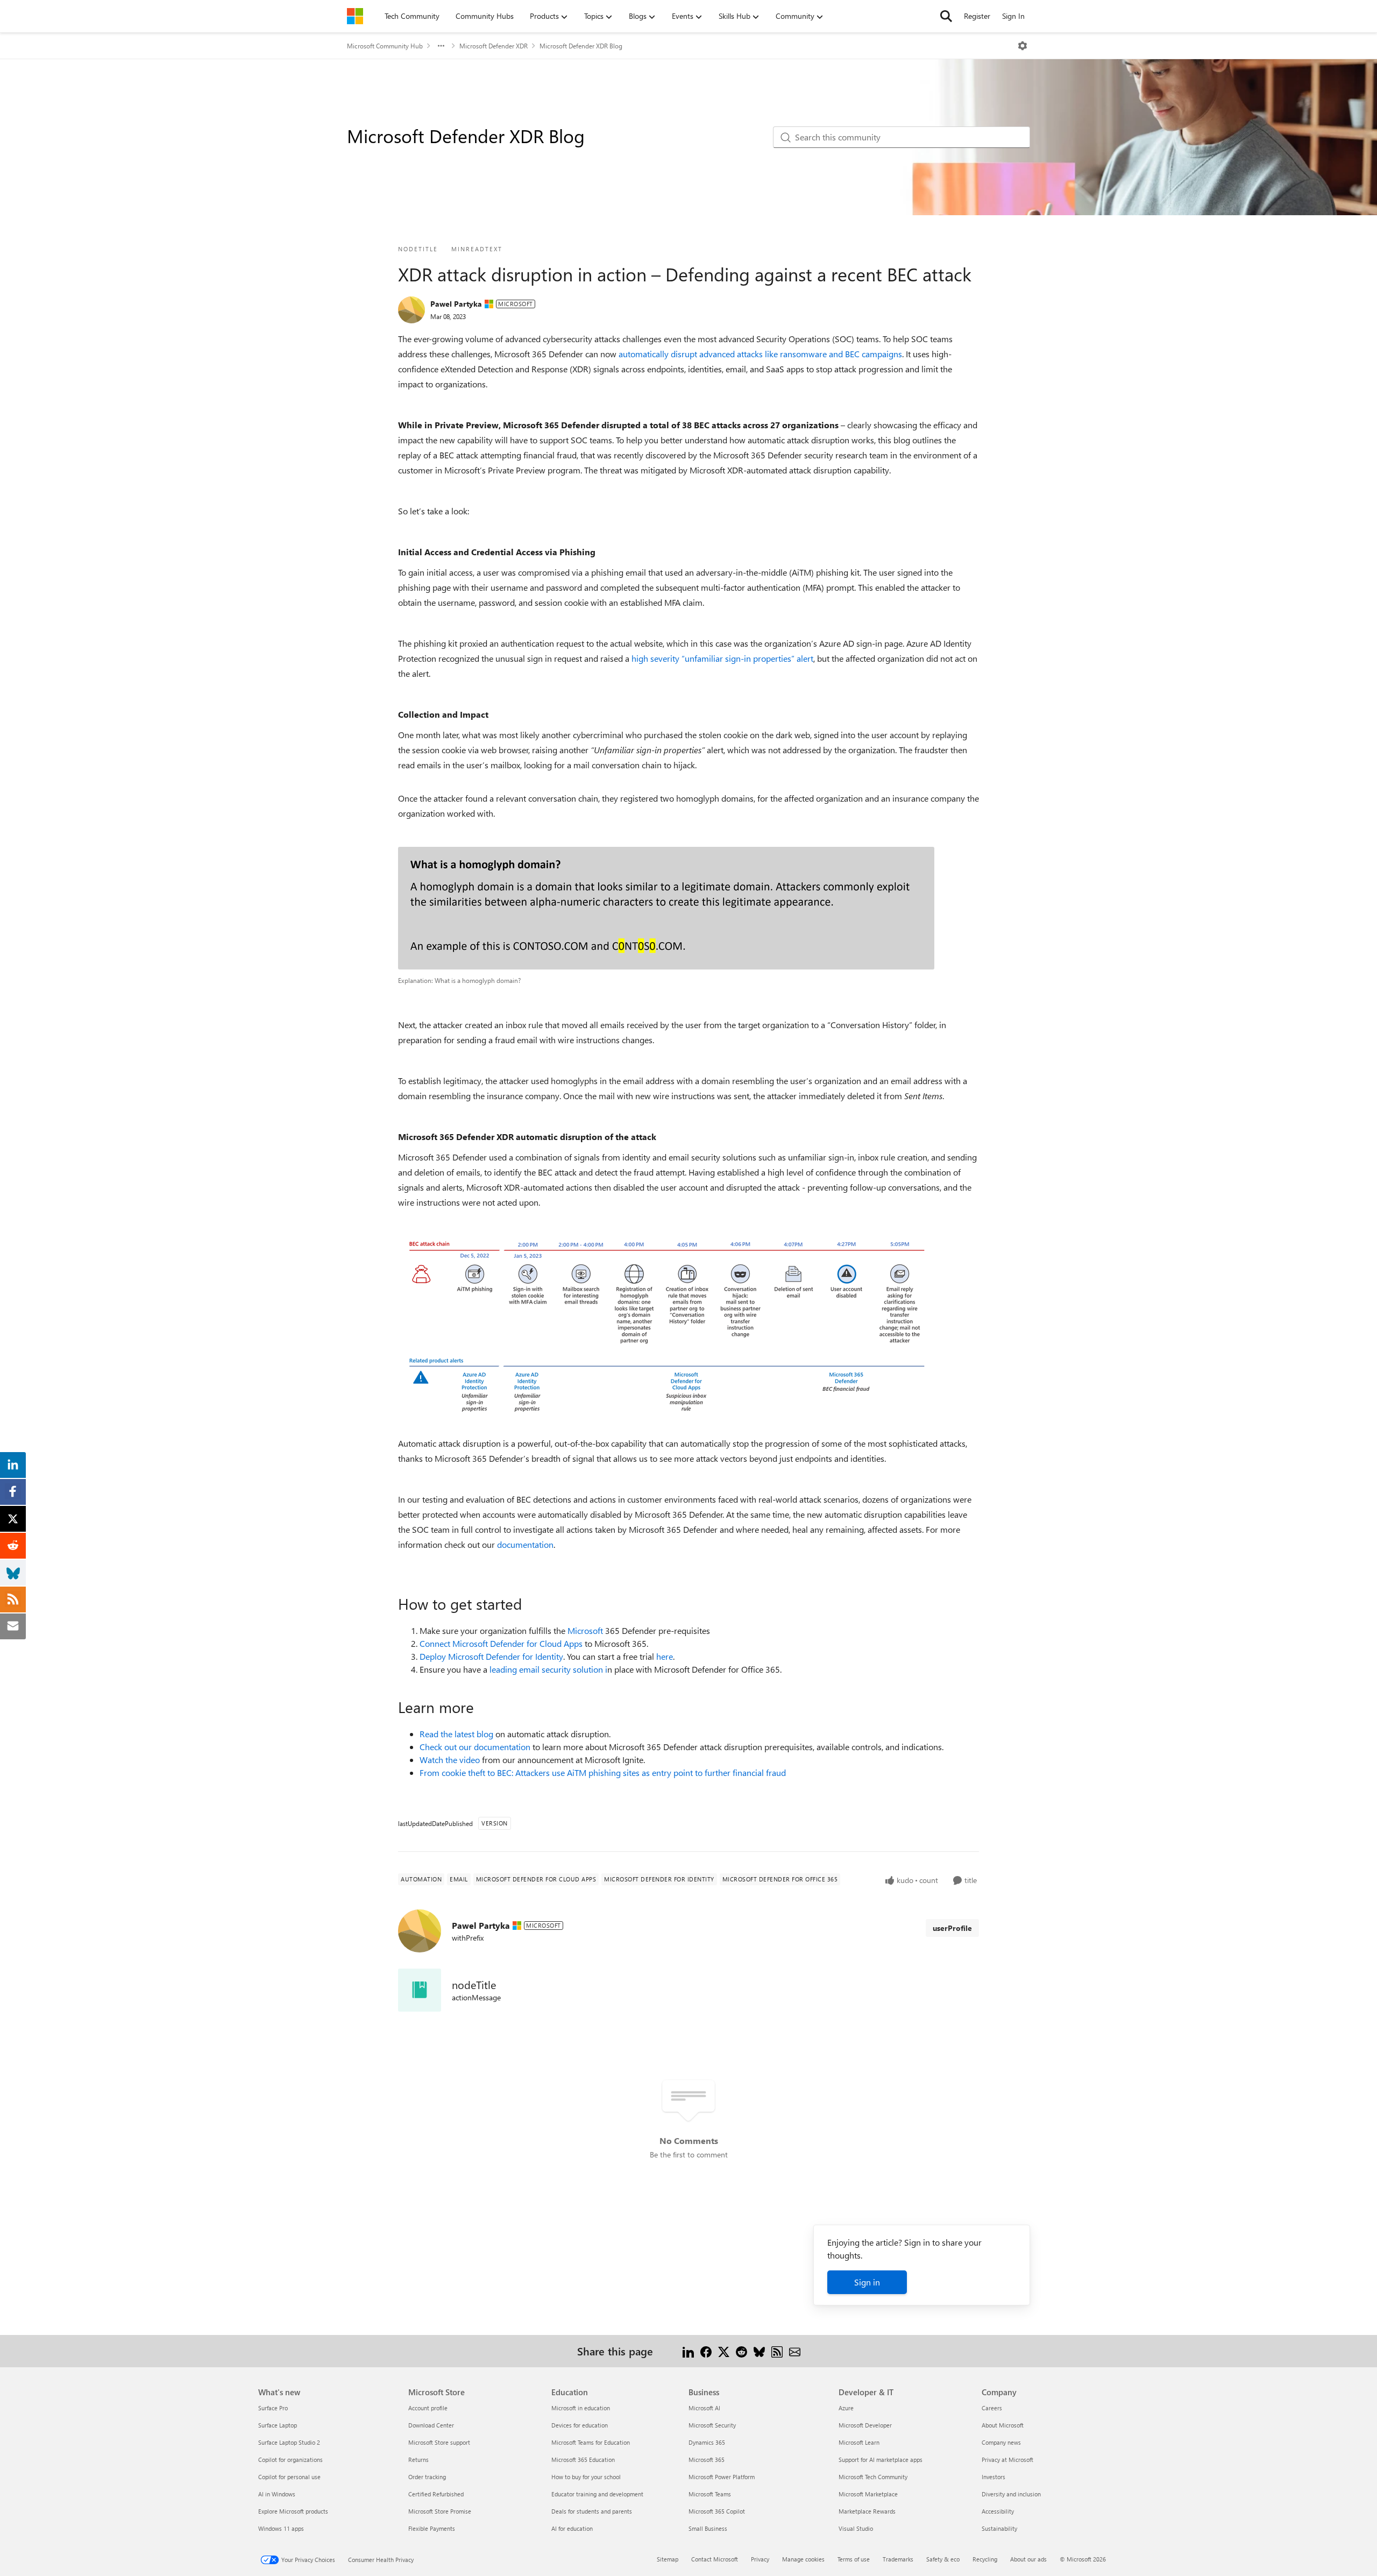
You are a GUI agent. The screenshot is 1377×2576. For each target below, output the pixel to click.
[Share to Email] (795, 2351)
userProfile (952, 1928)
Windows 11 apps (281, 2528)
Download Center (431, 2425)
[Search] (946, 16)
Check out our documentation (475, 1747)
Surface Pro (273, 2408)
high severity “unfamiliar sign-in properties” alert (722, 658)
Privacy (760, 2559)
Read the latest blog (456, 1734)
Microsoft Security (712, 2425)
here (665, 1656)
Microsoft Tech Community (873, 2477)
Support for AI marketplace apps (881, 2460)
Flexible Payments (432, 2528)
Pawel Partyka (456, 304)
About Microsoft (1003, 2425)
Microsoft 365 (707, 2460)
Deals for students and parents (592, 2511)
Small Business (708, 2528)
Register (977, 16)
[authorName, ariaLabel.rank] (411, 310)
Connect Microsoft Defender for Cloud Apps (501, 1643)
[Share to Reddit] (741, 2351)
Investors (993, 2477)
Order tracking (427, 2477)
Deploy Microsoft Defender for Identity (491, 1656)
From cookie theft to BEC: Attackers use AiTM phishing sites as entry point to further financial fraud (603, 1772)
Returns (418, 2460)
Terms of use (854, 2559)
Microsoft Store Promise (440, 2511)
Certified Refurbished (436, 2494)
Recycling (985, 2559)
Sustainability (999, 2528)
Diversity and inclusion (1011, 2494)
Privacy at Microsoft (1007, 2460)
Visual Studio (856, 2528)
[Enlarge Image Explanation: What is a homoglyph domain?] (666, 908)
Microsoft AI (704, 2408)
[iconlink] (420, 1990)
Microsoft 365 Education (583, 2460)
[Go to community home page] (355, 16)
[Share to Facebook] (706, 2351)
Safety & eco (943, 2559)
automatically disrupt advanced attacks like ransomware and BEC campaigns (760, 354)
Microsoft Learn (859, 2442)
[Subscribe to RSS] (777, 2351)
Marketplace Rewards (867, 2511)
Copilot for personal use (289, 2477)
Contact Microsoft (715, 2559)
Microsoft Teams (710, 2494)
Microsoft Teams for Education (591, 2442)
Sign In (1013, 16)
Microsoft (585, 1630)
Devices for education (580, 2425)
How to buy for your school (586, 2477)
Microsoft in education (581, 2408)
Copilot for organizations (290, 2460)
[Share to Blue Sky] (759, 2351)
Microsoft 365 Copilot (717, 2511)
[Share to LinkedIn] (688, 2351)
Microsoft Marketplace (868, 2494)
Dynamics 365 (707, 2442)
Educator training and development (597, 2494)
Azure (846, 2408)
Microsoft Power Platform (722, 2477)
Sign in (867, 2282)
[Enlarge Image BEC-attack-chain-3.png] (666, 1323)
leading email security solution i (548, 1669)
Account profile (428, 2408)
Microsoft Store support (439, 2442)
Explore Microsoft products (293, 2511)
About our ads (1028, 2559)
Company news (1001, 2442)
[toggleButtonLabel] (1023, 46)
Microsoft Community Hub (385, 46)
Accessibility (998, 2511)
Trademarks (898, 2559)
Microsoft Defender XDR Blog (581, 46)
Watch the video (450, 1760)
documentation (525, 1544)
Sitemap (668, 2559)
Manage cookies (803, 2559)
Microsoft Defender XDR (494, 46)
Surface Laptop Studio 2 (289, 2442)
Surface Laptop (278, 2425)
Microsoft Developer (865, 2425)
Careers (992, 2408)
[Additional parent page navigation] (441, 46)
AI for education (572, 2528)
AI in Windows (277, 2494)
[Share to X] (724, 2351)
